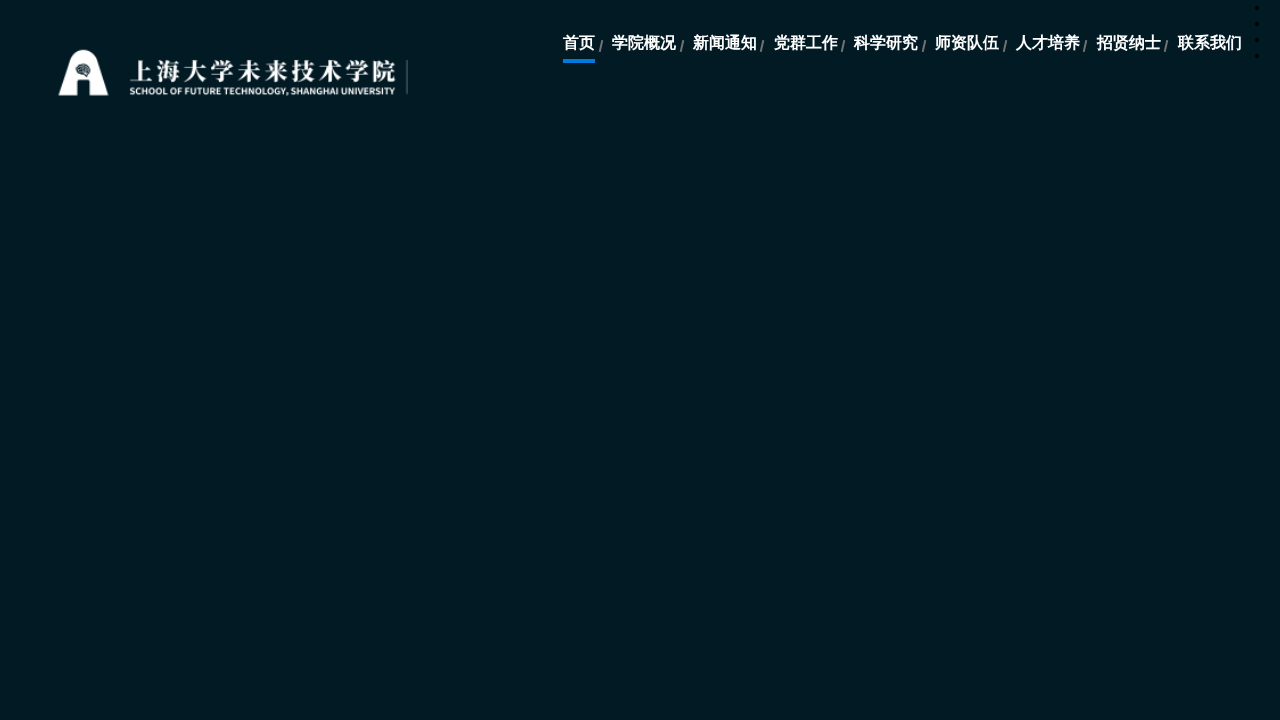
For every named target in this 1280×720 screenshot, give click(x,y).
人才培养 (1048, 42)
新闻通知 (725, 42)
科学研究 (886, 42)
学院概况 (644, 42)
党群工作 (806, 42)
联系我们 (1210, 42)
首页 (579, 42)
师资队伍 (967, 42)
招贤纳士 (1129, 42)
